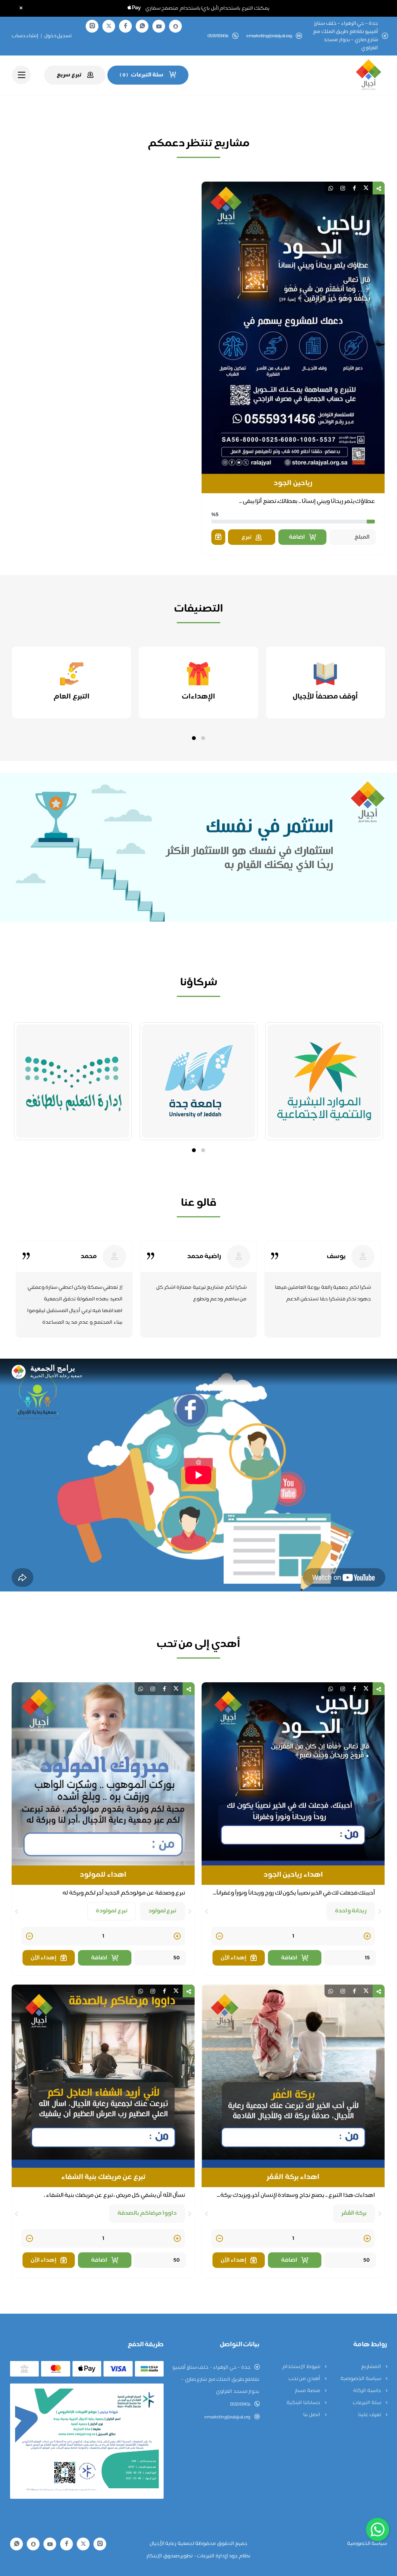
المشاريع (372, 2367)
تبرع (247, 537)
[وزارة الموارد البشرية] (324, 1081)
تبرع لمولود (163, 1911)
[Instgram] (92, 26)
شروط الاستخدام (302, 2367)
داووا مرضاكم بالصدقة (147, 2213)
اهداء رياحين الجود (293, 1875)
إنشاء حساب (25, 36)
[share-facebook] (354, 188)
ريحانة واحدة (351, 1911)
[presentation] (380, 1912)
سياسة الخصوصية (361, 2379)
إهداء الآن (234, 1958)
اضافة (297, 537)
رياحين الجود (293, 484)
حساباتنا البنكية (304, 2403)
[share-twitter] (366, 188)
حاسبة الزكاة (368, 2391)
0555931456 (240, 2404)
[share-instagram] (343, 188)
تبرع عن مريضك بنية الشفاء (103, 2177)
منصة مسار (308, 2391)
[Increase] (367, 1937)
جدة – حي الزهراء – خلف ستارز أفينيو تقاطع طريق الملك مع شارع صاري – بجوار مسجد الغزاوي (216, 2380)
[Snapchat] (176, 26)
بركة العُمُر (354, 2213)
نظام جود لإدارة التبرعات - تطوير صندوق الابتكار (198, 2556)
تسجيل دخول (58, 36)
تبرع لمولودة (112, 1911)
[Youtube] (159, 26)
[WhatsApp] (142, 26)
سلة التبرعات (367, 2403)
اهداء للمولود (103, 1875)
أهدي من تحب (305, 2379)
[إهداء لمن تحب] (218, 537)
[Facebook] (126, 26)
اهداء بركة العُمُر (293, 2177)
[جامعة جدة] (198, 1081)
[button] (203, 738)
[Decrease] (219, 1937)
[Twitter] (109, 26)
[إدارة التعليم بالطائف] (73, 1081)
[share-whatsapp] (331, 188)
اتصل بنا (312, 2415)
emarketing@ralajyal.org (269, 36)
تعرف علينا (370, 2415)
